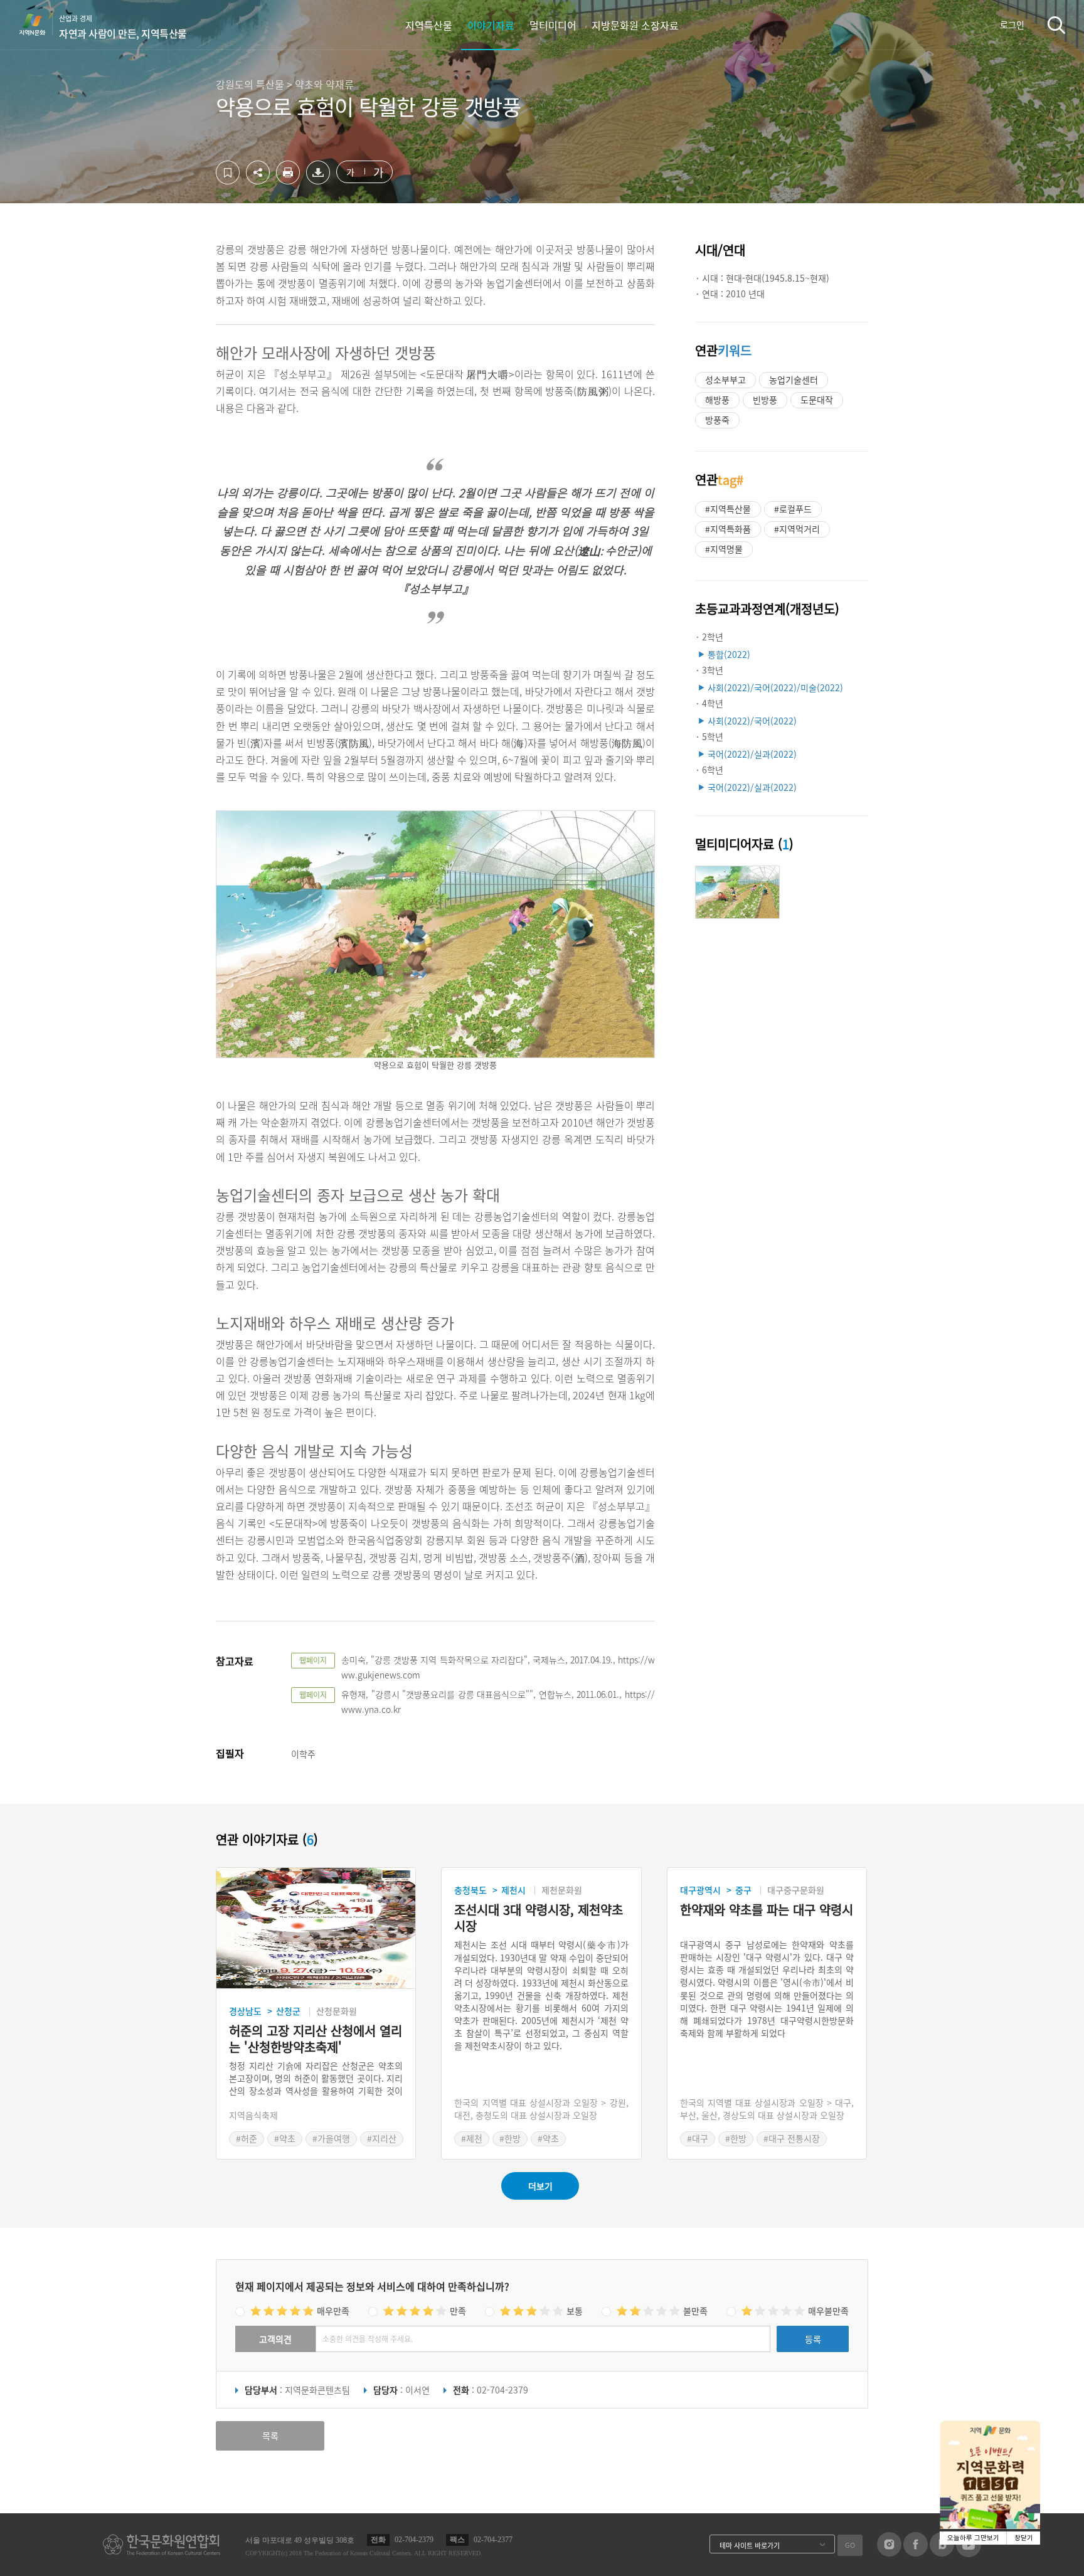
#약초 (285, 2138)
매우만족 (333, 2311)
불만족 (695, 2311)
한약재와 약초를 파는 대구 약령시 (767, 1910)
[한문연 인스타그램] (889, 2553)
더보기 (540, 2186)
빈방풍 (765, 400)
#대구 (698, 2138)
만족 (458, 2311)
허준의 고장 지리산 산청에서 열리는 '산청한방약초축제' (316, 2039)
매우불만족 (828, 2311)
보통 (575, 2311)
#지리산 (382, 2138)
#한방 (510, 2138)
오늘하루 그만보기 (973, 2538)
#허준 (247, 2138)
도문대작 (817, 400)
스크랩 (228, 172)
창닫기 (1024, 2538)
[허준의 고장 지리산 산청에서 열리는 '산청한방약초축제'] (316, 1928)
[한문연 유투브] (969, 2553)
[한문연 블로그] (942, 2553)
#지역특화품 (728, 529)
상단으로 (1059, 2551)
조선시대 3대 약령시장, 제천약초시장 (539, 1918)
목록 (270, 2436)
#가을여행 (331, 2138)
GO (850, 2545)
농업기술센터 (794, 379)
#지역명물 (724, 549)
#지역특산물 (728, 509)
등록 (813, 2339)
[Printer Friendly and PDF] (288, 181)
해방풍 (717, 400)
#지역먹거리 (797, 529)
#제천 (472, 2138)
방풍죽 (717, 420)
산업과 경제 (123, 27)
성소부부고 (725, 379)
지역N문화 (39, 24)
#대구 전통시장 (792, 2138)
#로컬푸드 (793, 509)
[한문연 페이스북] (916, 2553)
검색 (1056, 25)
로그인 (1012, 24)
